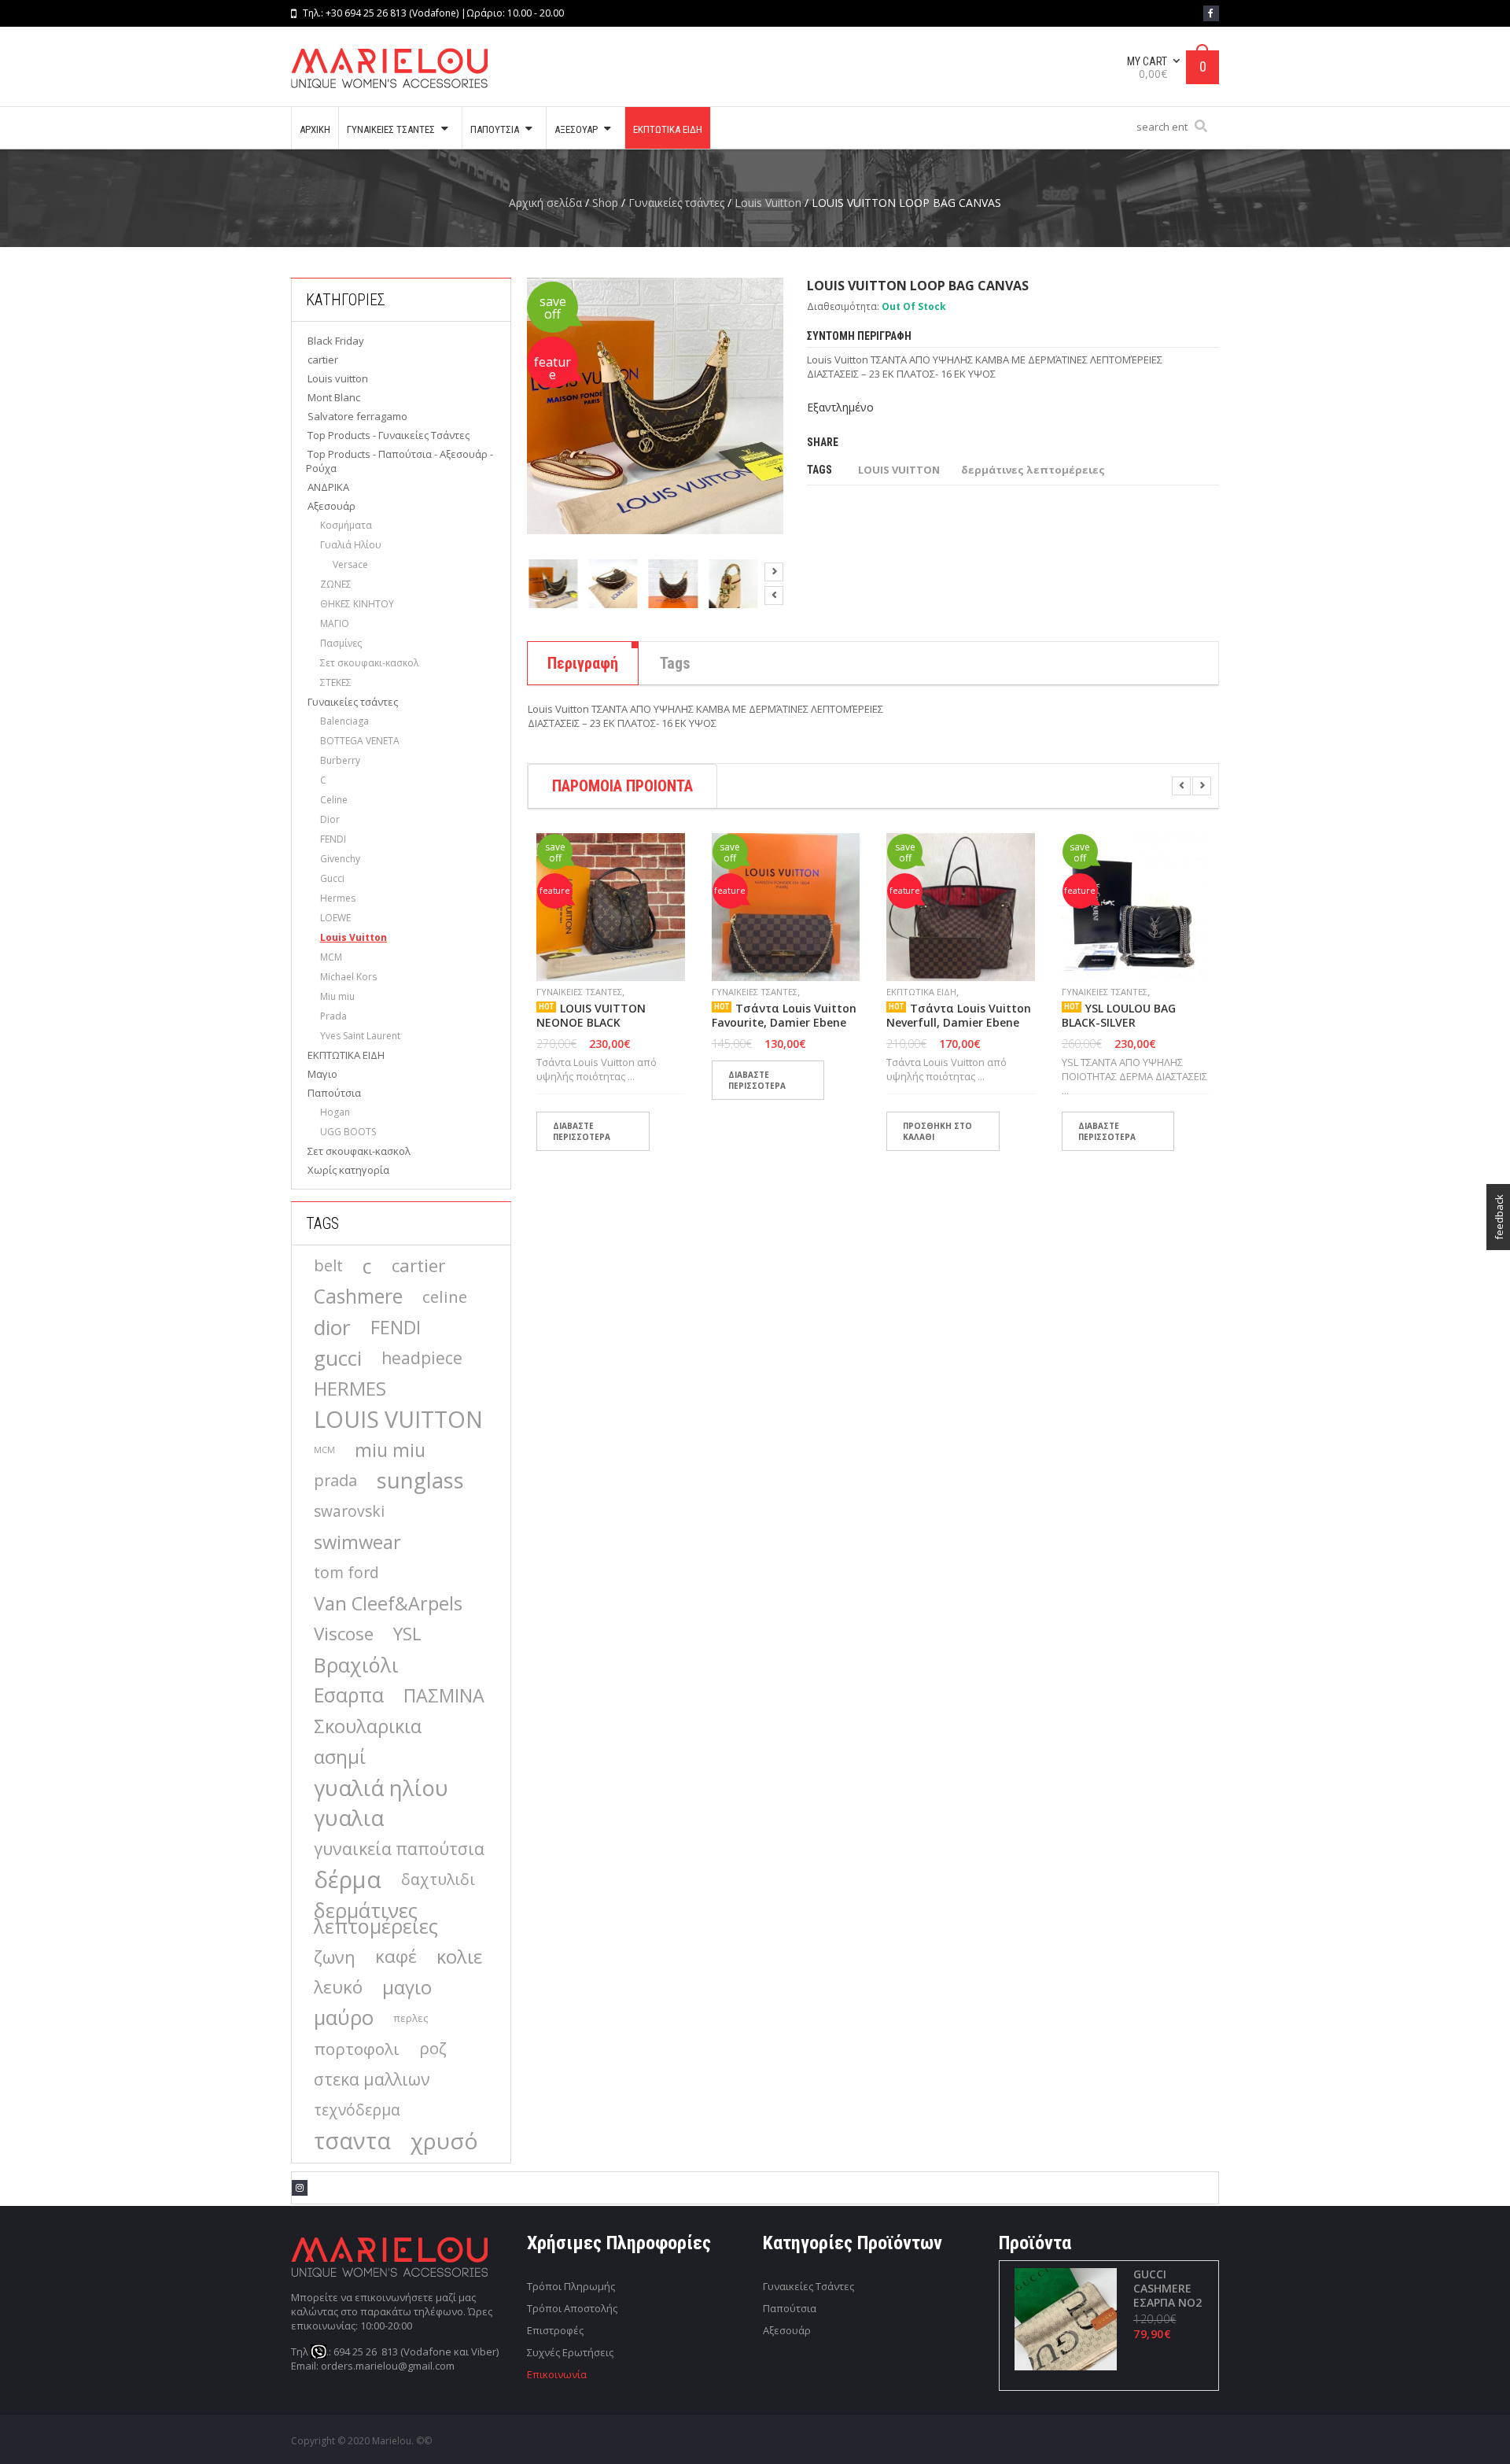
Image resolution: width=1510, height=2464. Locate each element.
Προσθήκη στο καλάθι (937, 1131)
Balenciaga (344, 721)
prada (335, 1480)
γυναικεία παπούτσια (399, 1848)
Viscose (344, 1634)
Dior (330, 819)
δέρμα (348, 1879)
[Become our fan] (1211, 13)
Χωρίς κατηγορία (348, 1170)
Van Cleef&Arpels (388, 1603)
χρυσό (444, 2141)
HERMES (350, 1389)
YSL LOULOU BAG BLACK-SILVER (1119, 1016)
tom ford (346, 1572)
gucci (338, 1358)
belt (328, 1265)
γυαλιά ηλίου (381, 1787)
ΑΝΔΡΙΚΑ (328, 487)
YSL (407, 1634)
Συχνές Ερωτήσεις (570, 2352)
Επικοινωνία (557, 2374)
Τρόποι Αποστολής (572, 2308)
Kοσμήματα (346, 525)
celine (445, 1297)
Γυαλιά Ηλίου (351, 545)
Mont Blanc (334, 397)
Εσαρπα (349, 1695)
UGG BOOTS (348, 1132)
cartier (323, 360)
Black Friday (336, 341)
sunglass (420, 1481)
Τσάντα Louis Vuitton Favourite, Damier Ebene (784, 1016)
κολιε (459, 1957)
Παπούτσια (334, 1093)
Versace (350, 564)
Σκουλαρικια (368, 1726)
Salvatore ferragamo (357, 416)
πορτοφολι (357, 2049)
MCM (331, 957)
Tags (675, 663)
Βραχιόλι (356, 1665)
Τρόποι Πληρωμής (571, 2286)
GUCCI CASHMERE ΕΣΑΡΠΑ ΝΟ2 (1167, 2289)
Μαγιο (322, 1074)
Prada (333, 1016)
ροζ (433, 2048)
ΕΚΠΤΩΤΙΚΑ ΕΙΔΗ (346, 1055)
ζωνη (335, 1957)
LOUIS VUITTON (398, 1419)
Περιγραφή (583, 663)
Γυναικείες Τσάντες (808, 2286)
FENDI (333, 839)
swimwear (357, 1542)
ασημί (340, 1757)
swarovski (349, 1511)
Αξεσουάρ (331, 506)
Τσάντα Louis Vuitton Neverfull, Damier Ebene (959, 1016)
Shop (605, 203)
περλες (411, 2018)
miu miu (390, 1450)
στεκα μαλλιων (372, 2079)
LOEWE (335, 918)
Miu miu (337, 996)
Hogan (335, 1112)
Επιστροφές (555, 2330)
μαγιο (407, 1987)
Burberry (340, 760)
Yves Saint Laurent (360, 1036)
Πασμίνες (341, 643)
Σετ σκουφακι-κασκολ (369, 663)
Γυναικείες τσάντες (676, 203)
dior (332, 1327)
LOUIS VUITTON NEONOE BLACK (591, 1016)
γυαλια (349, 1818)
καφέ (396, 1956)
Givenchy (340, 859)
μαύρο (344, 2018)
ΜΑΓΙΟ (335, 623)
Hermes (338, 898)
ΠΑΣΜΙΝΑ (444, 1695)
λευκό (338, 1987)
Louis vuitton (338, 378)
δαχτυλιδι (438, 1879)
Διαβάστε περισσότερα (582, 1131)
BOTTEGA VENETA (360, 741)
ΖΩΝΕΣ (336, 584)
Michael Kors (348, 977)
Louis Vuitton (768, 203)
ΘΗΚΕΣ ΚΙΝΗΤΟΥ (357, 604)
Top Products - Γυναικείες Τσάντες (389, 435)
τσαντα (352, 2141)
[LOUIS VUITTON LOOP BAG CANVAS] (553, 584)
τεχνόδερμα (357, 2110)
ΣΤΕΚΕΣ (336, 682)
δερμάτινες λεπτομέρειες (376, 1918)
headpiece (422, 1357)
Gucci (332, 878)
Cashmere (358, 1297)
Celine (334, 800)
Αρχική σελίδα (545, 203)
